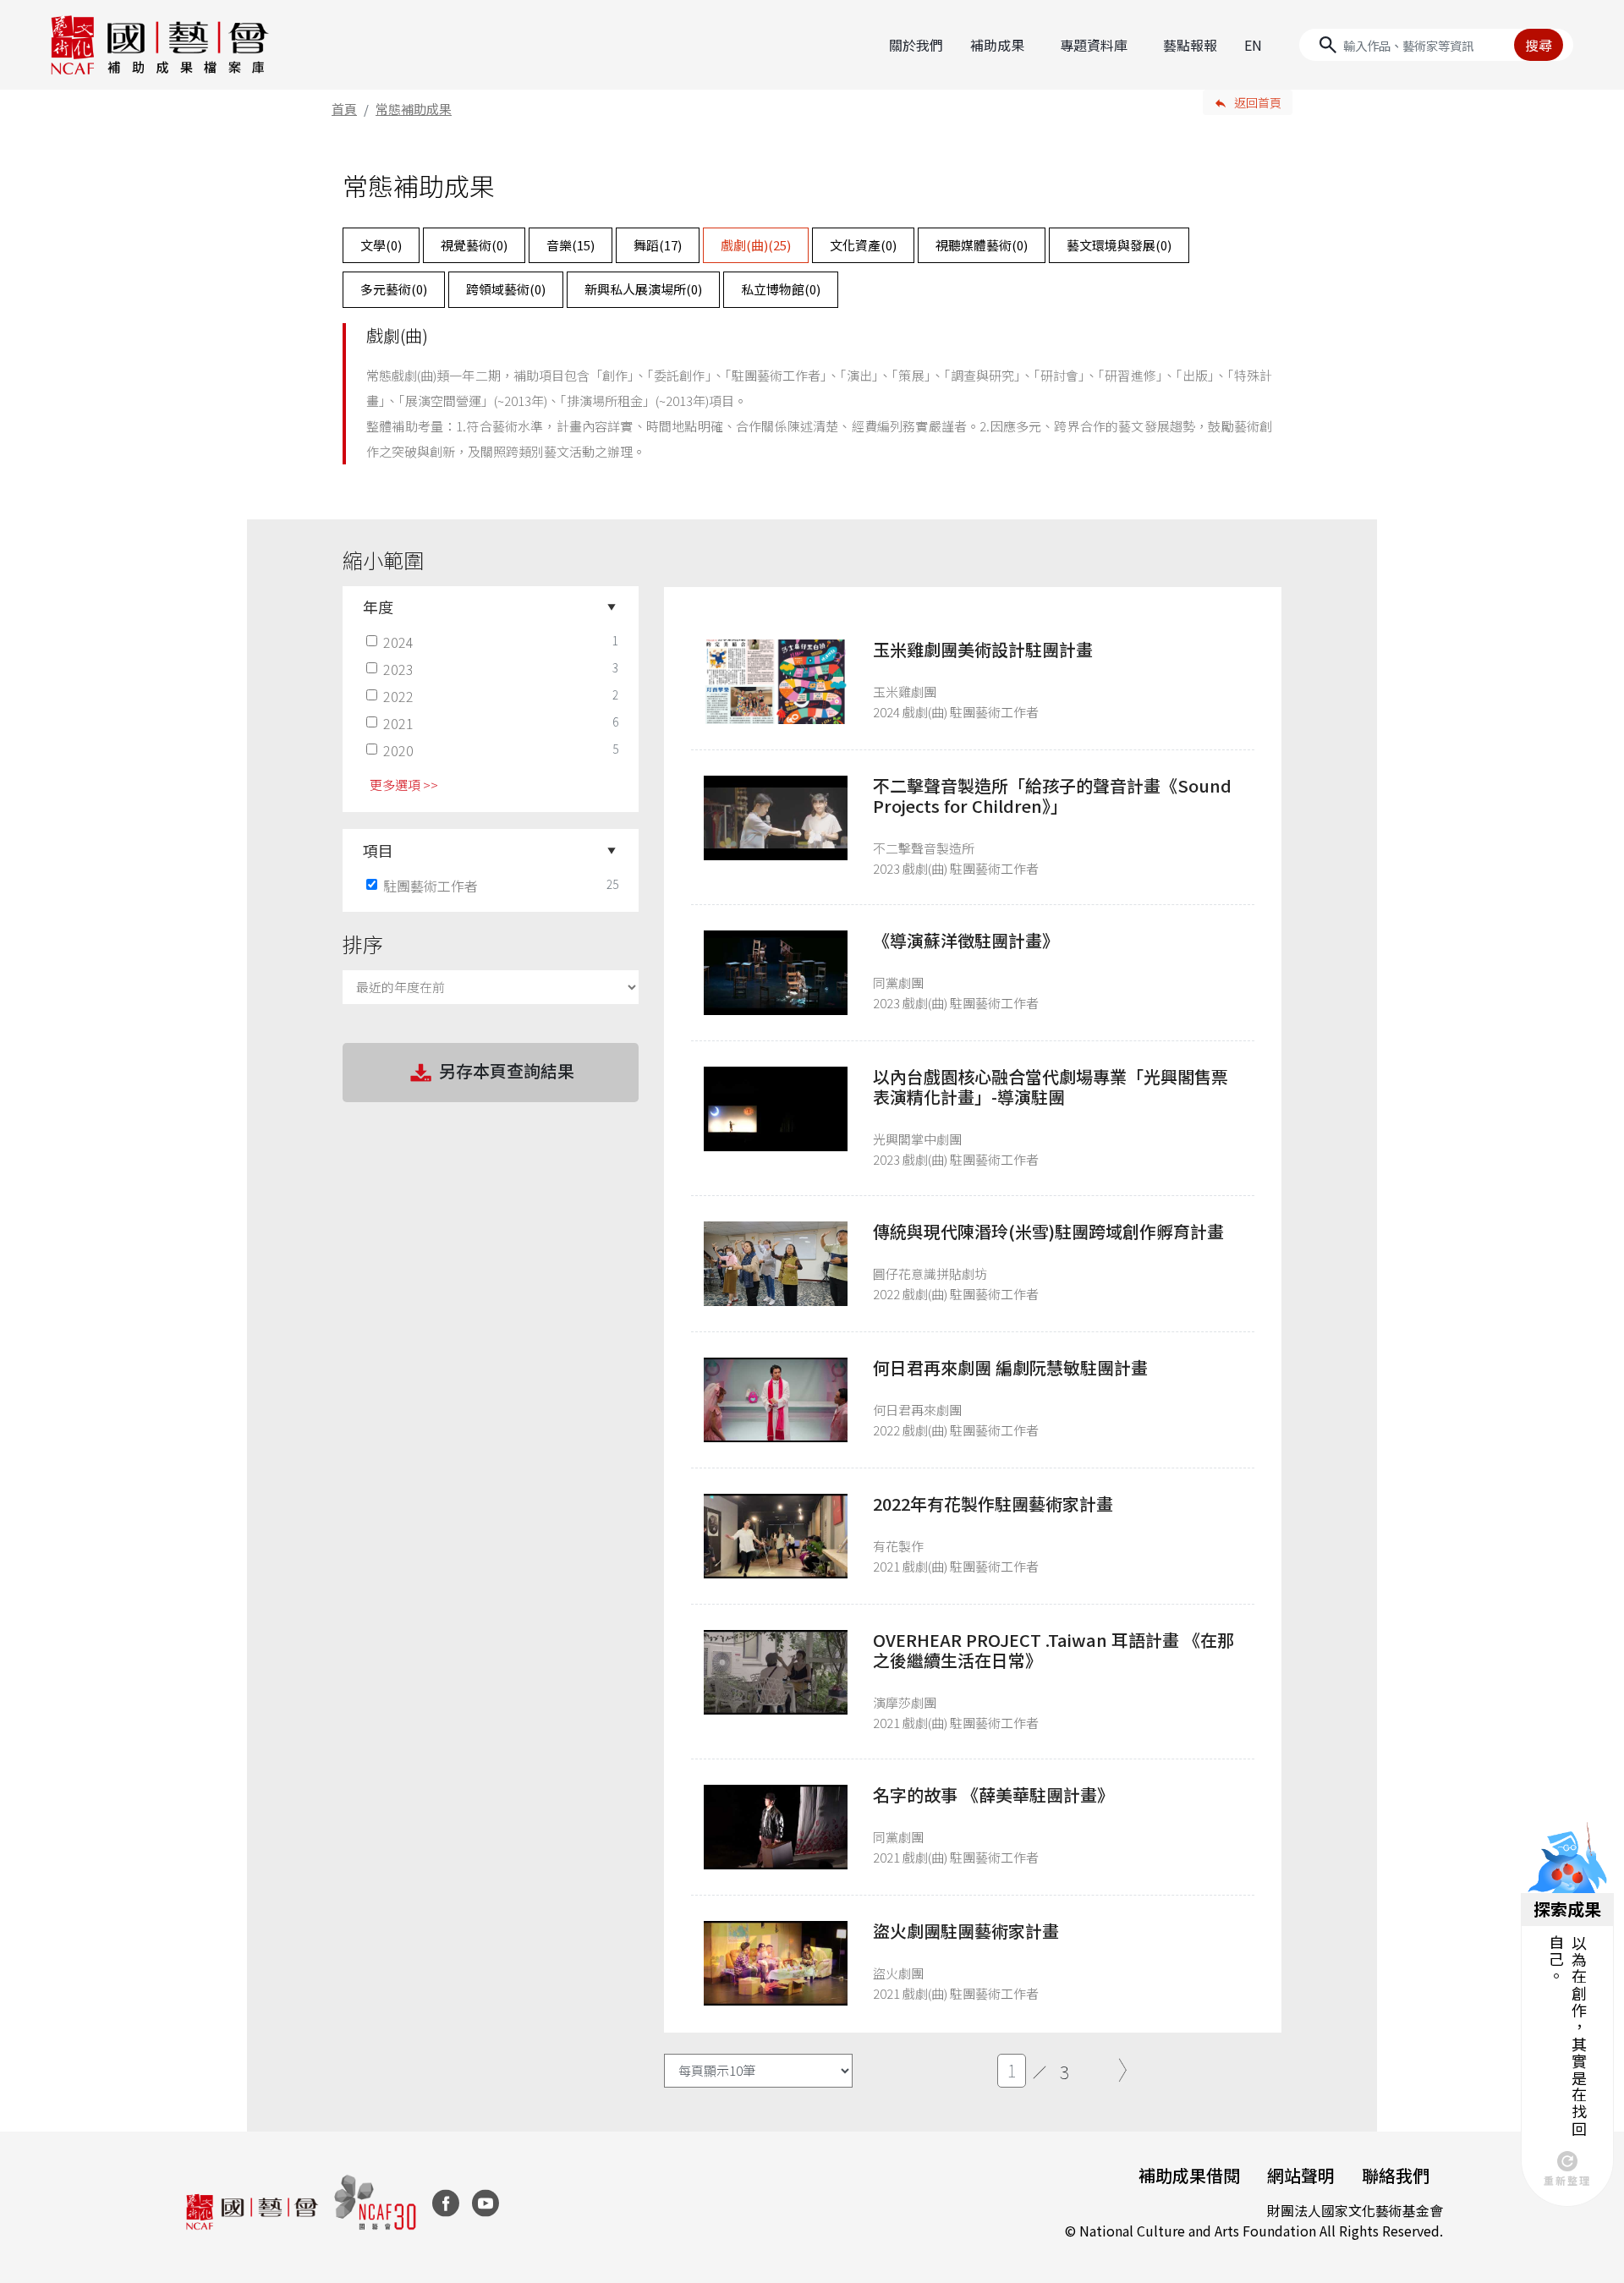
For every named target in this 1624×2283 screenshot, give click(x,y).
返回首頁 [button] (1258, 102)
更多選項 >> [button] (404, 785)
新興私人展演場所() (643, 289)
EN (1253, 45)
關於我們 (916, 45)
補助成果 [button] (997, 45)
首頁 (344, 109)
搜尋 (1539, 45)
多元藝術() (394, 289)
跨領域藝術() (506, 289)
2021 (398, 723)
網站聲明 (1301, 2175)
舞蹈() (658, 245)
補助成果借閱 (1189, 2175)
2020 (398, 750)
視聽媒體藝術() (982, 245)
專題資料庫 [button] (1094, 45)
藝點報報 (1190, 45)
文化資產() (863, 245)
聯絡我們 (1396, 2175)
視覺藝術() (474, 245)
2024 (398, 642)
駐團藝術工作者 (431, 886)
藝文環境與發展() (1119, 245)
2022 (398, 696)
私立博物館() (781, 289)
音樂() (571, 245)
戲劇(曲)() (756, 245)
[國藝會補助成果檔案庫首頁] (160, 45)
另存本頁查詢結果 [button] (507, 1070)
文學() (381, 245)
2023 (398, 669)
